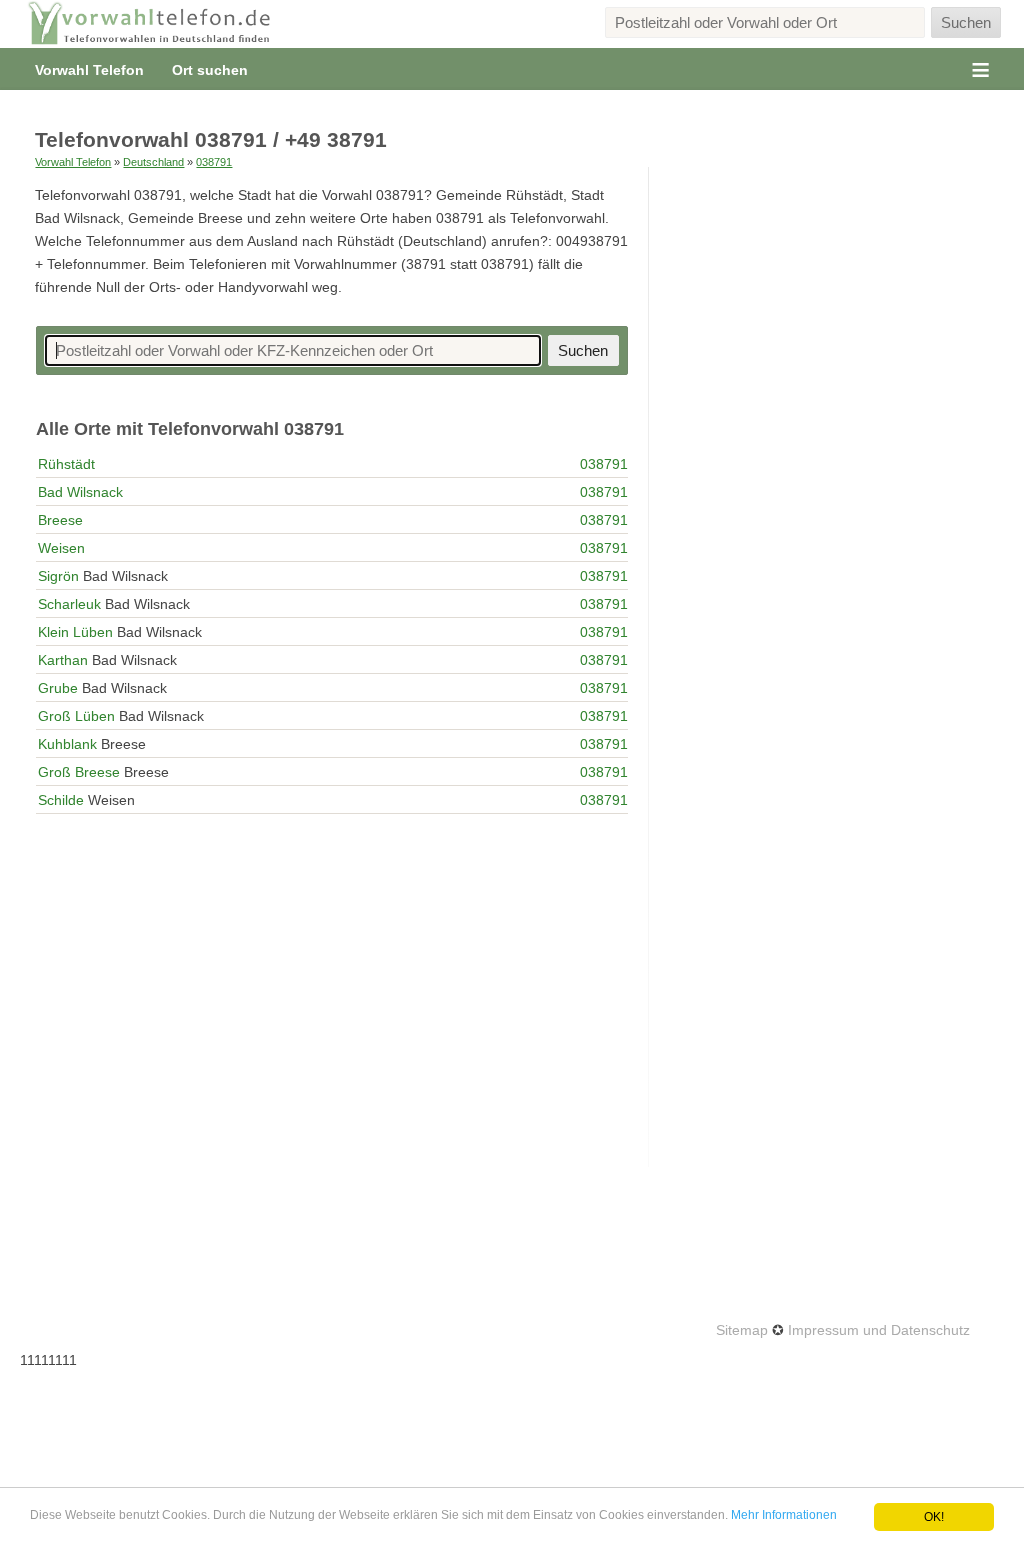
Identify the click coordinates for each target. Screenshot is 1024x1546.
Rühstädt (66, 464)
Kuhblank (67, 744)
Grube (58, 688)
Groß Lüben (76, 716)
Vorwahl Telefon (89, 70)
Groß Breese (79, 772)
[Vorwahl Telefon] (150, 24)
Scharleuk (69, 604)
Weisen (61, 548)
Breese (60, 520)
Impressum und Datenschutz (879, 1330)
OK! (934, 1517)
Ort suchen (210, 70)
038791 (214, 162)
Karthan (63, 660)
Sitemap (742, 1330)
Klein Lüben (75, 632)
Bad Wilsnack (80, 492)
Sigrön (58, 576)
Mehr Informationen (784, 1515)
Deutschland (153, 162)
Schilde (61, 800)
